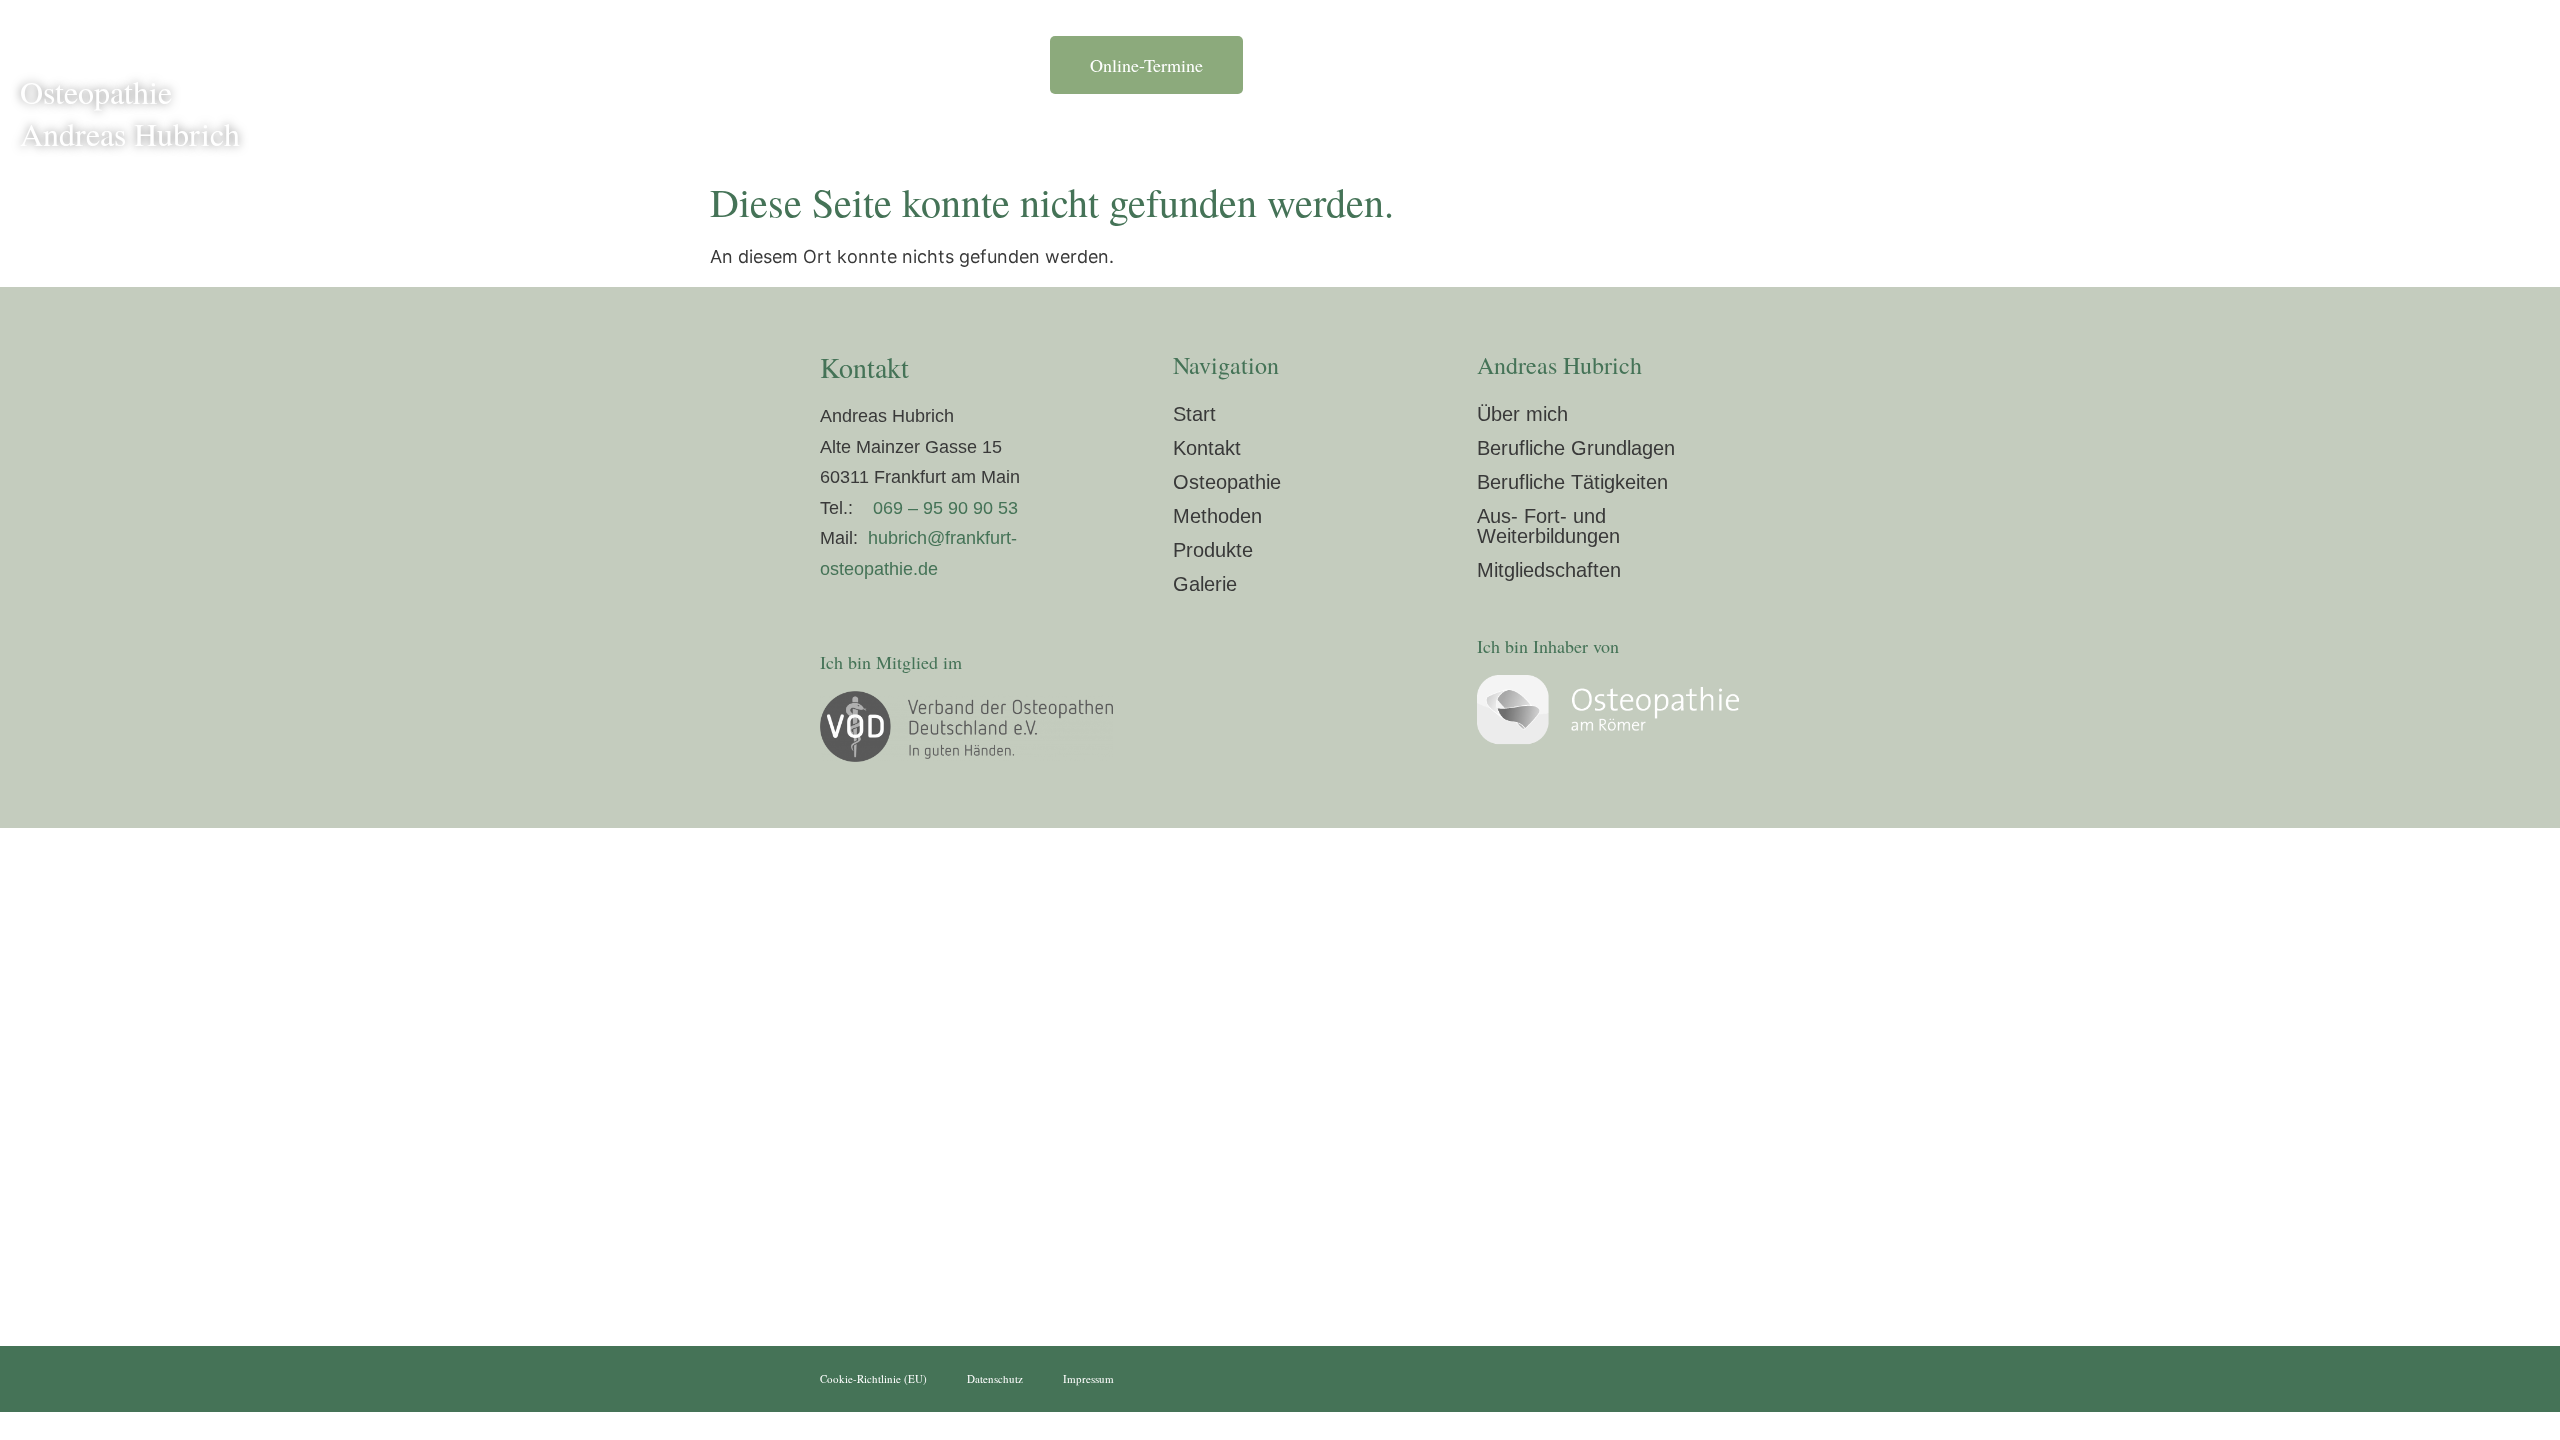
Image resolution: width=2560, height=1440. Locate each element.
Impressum (1088, 1378)
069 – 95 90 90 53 (945, 508)
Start (1194, 414)
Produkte (1738, 137)
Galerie (1837, 137)
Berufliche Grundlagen (1576, 448)
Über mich (1522, 414)
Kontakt (1932, 137)
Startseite (1087, 137)
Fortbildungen (1376, 137)
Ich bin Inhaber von (1548, 646)
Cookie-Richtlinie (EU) (873, 1378)
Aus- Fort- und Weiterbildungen (1548, 526)
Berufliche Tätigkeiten (1572, 482)
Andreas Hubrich (1223, 137)
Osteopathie (1510, 137)
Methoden (1629, 137)
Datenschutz (995, 1378)
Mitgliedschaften (1549, 570)
